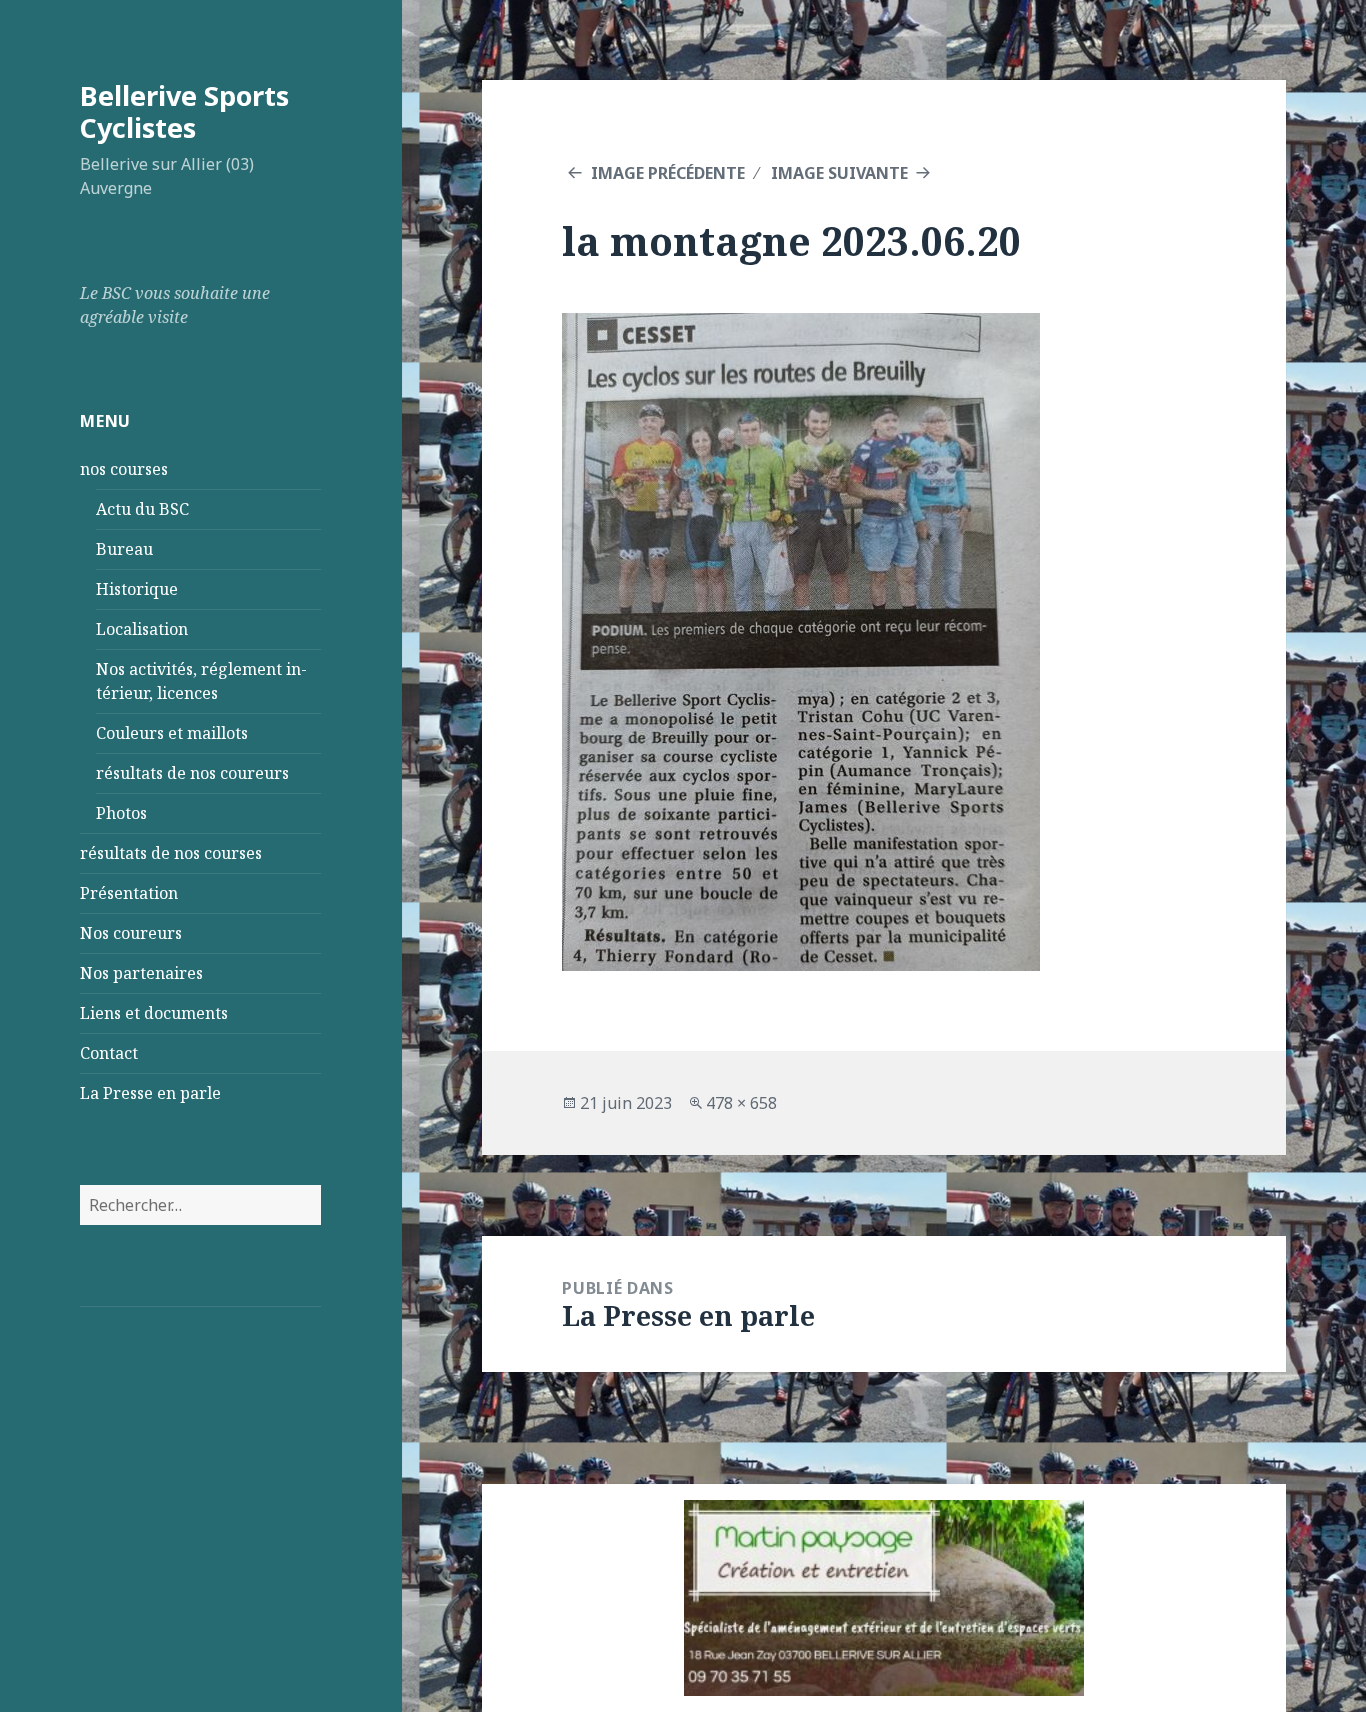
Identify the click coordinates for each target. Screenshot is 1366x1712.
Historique (137, 589)
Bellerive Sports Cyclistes (184, 111)
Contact (109, 1053)
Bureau (124, 549)
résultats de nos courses (171, 853)
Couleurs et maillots (172, 733)
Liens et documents (154, 1013)
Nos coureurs (131, 933)
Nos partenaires (141, 973)
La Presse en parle (150, 1093)
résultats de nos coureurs (192, 773)
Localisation (142, 629)
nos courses (124, 469)
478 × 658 (741, 1103)
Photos (121, 813)
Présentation (129, 893)
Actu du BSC (142, 509)
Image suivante (839, 173)
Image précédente (668, 173)
